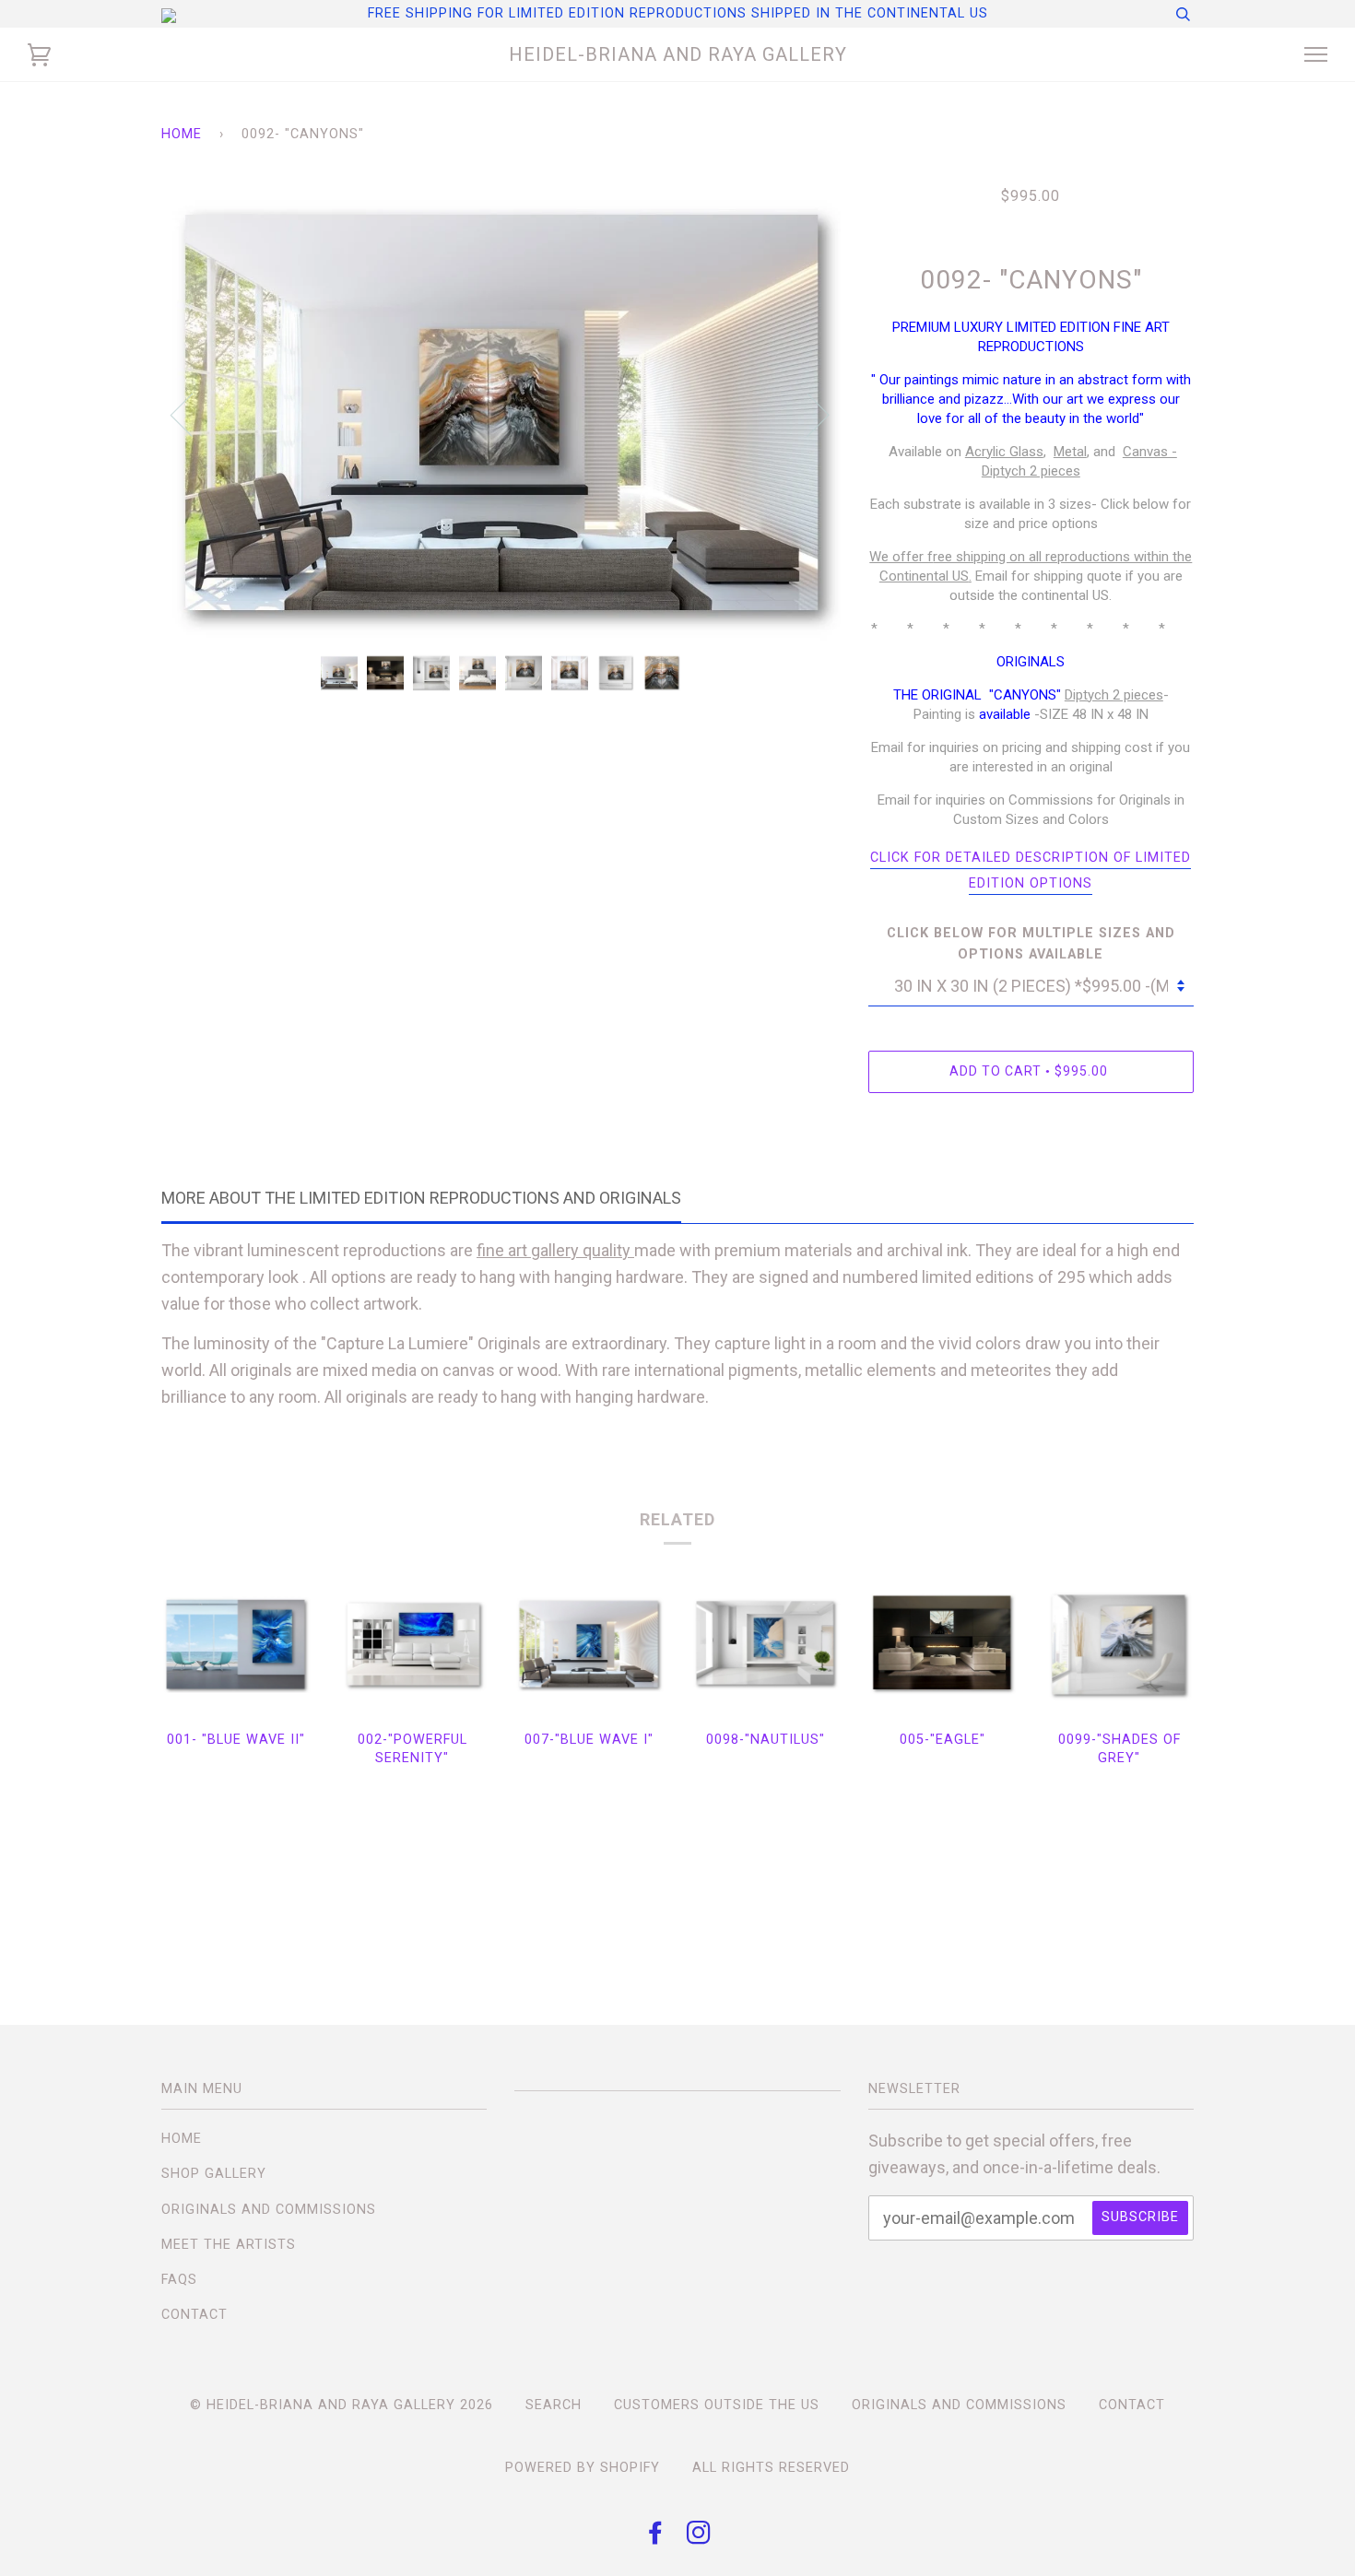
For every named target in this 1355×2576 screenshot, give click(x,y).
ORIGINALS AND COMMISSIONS (269, 2210)
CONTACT (194, 2315)
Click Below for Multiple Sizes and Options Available (1031, 944)
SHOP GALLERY (214, 2174)
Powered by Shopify (583, 2468)
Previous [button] (193, 414)
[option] (501, 413)
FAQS (179, 2280)
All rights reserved (771, 2468)
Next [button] (807, 414)
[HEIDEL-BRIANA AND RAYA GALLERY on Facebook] (656, 2538)
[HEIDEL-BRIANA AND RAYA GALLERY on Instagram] (699, 2538)
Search (554, 2405)
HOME (182, 2139)
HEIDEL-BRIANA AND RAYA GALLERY (678, 54)
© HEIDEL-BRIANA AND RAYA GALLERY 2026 (342, 2405)
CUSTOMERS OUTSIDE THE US (717, 2405)
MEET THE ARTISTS (229, 2245)
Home (182, 134)
